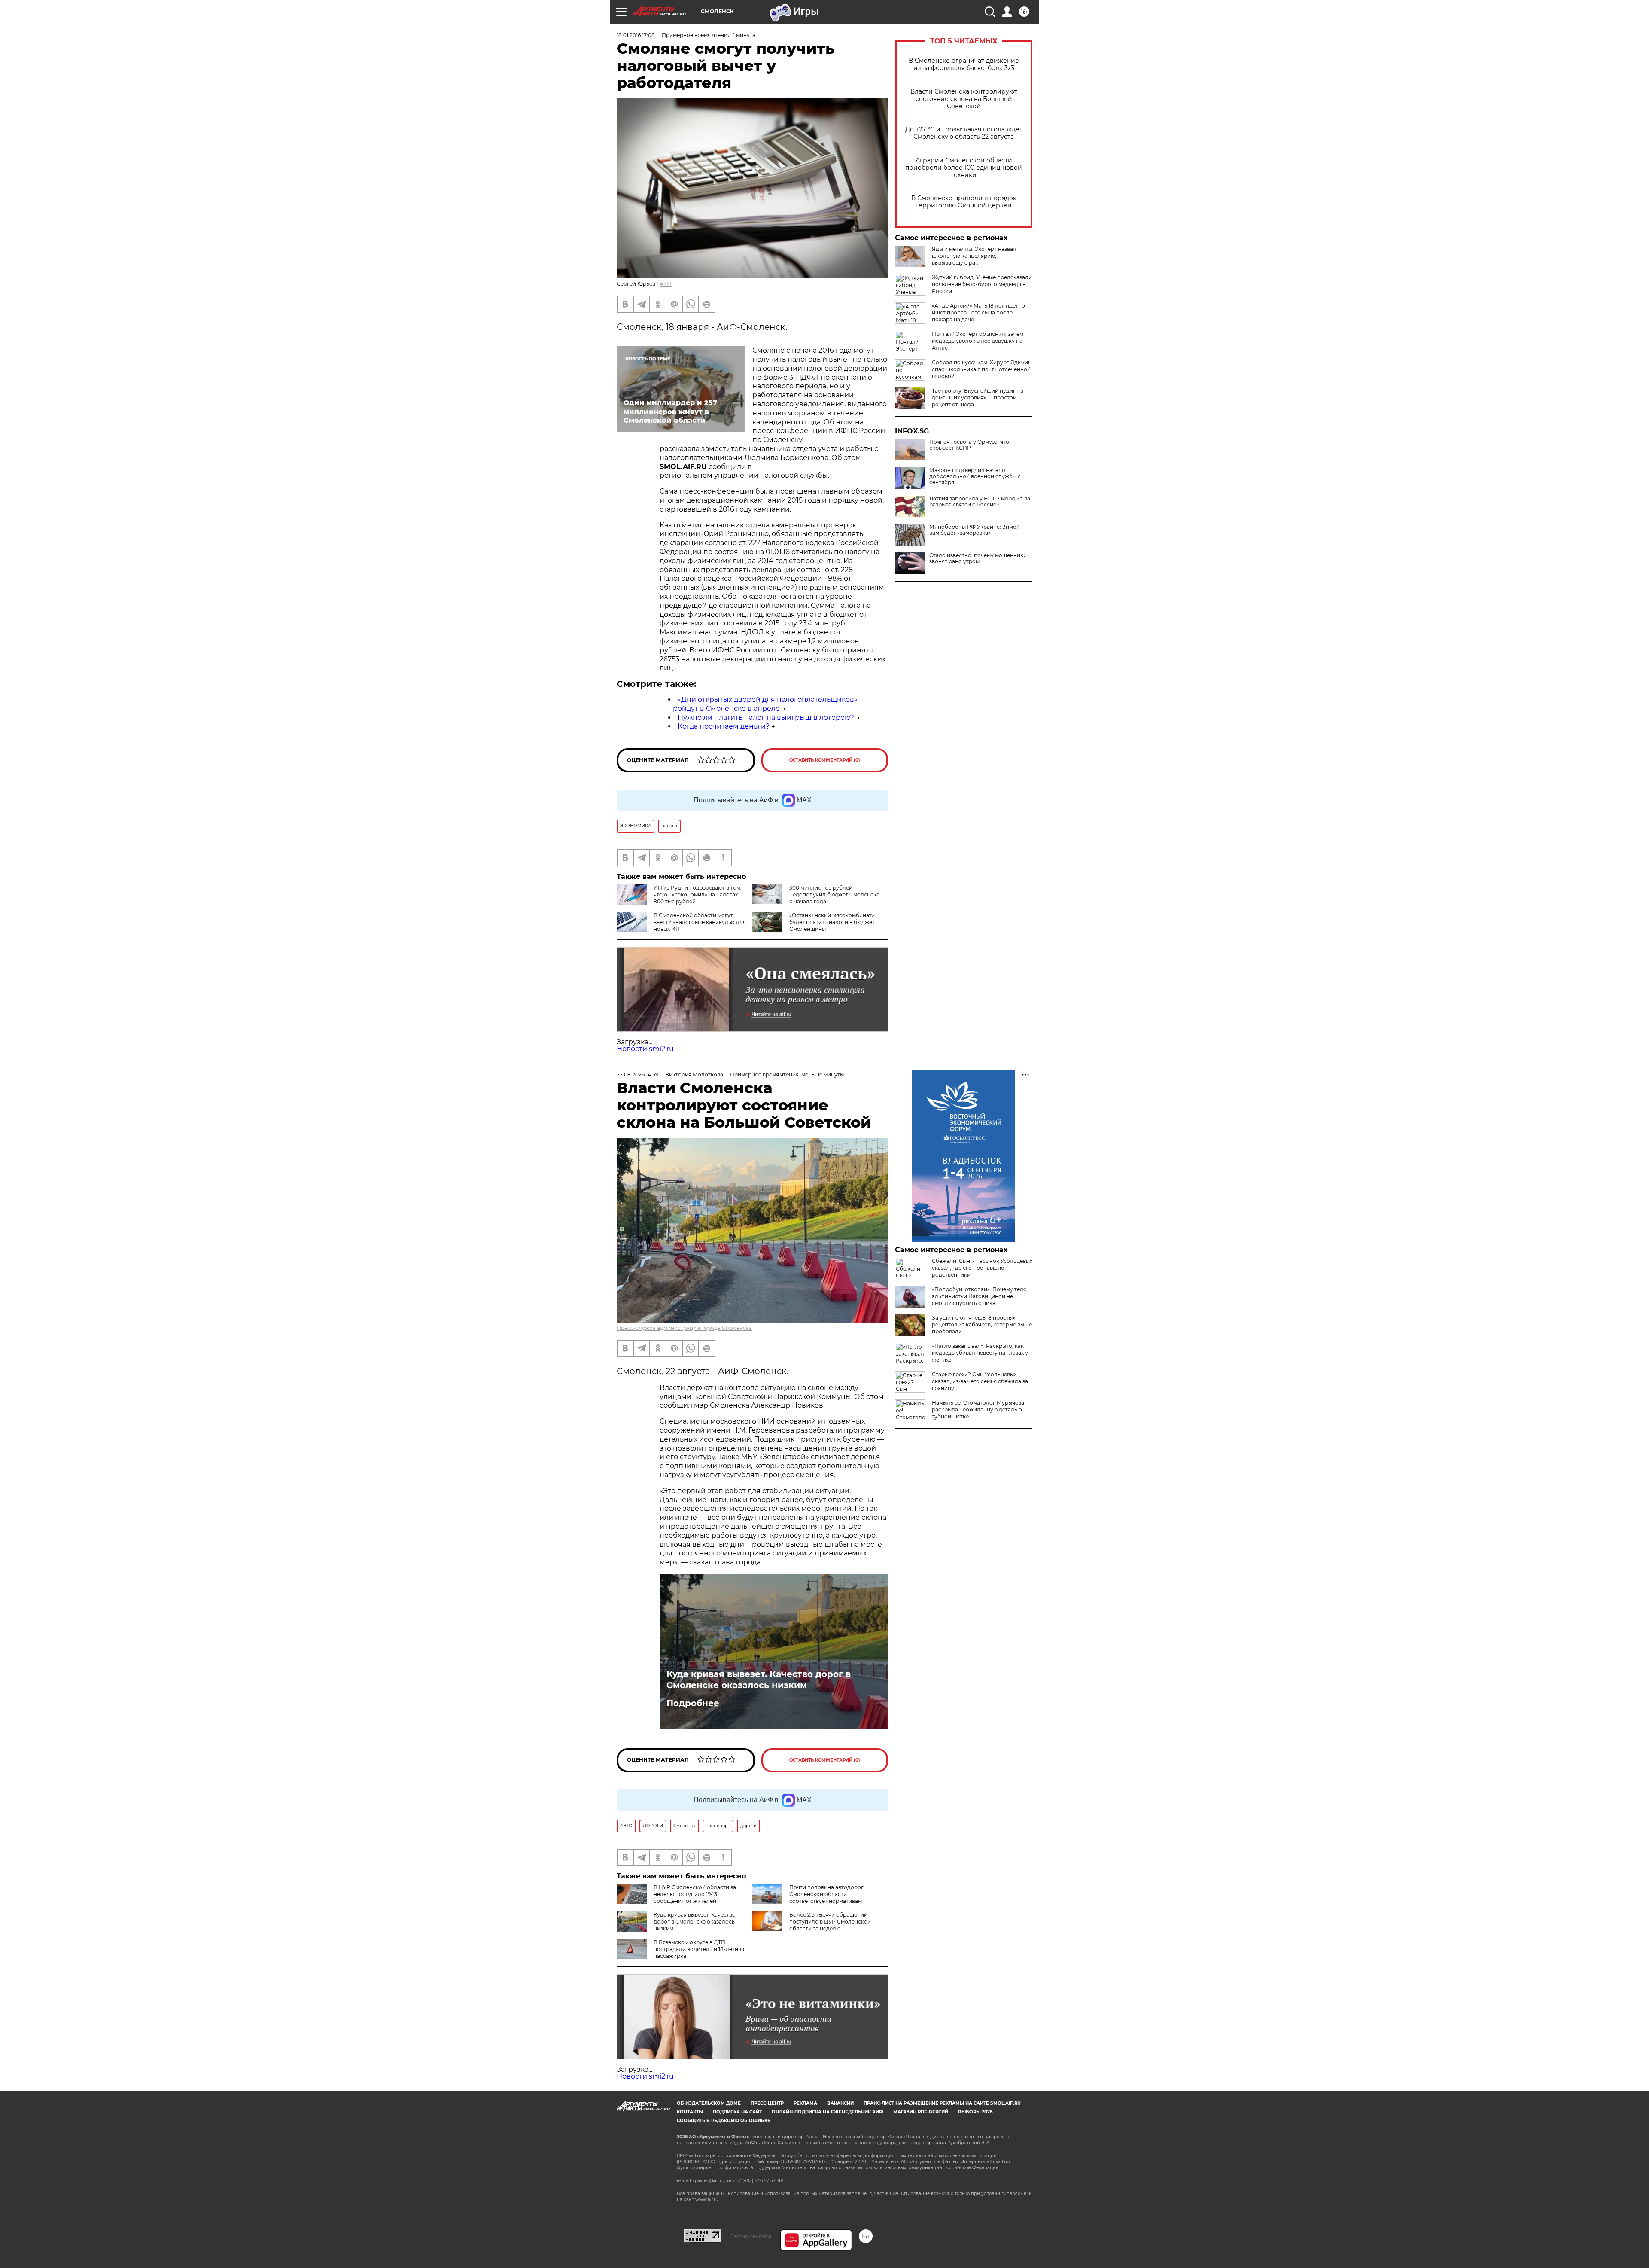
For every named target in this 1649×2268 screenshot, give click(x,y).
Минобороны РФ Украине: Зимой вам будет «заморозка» (975, 530)
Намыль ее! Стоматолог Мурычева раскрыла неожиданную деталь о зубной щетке (978, 1410)
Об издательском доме (709, 2103)
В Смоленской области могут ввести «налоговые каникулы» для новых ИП (700, 922)
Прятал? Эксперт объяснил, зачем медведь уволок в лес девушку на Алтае (978, 341)
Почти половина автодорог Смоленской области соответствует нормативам (826, 1894)
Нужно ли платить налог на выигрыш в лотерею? (766, 718)
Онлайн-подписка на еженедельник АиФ (828, 2112)
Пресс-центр (767, 2103)
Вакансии (840, 2103)
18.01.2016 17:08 (636, 35)
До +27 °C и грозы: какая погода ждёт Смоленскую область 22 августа (964, 133)
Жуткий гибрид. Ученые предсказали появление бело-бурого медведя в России (982, 284)
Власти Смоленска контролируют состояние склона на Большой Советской (964, 99)
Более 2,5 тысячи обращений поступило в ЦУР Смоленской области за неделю (830, 1922)
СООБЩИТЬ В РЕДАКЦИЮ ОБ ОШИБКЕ (724, 2120)
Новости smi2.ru (645, 1049)
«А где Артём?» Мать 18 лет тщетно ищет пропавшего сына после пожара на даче (978, 312)
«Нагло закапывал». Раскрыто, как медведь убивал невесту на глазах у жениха (980, 1353)
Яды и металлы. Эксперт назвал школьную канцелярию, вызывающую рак (974, 256)
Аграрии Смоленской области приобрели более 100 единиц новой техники (964, 168)
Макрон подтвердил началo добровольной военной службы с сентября (975, 476)
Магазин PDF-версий (921, 2112)
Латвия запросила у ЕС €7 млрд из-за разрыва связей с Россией (980, 502)
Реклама (805, 2103)
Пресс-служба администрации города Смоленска (684, 1328)
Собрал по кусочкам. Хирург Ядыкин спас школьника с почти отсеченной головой (982, 369)
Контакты (690, 2112)
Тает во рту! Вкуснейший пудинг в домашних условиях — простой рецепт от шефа (978, 398)
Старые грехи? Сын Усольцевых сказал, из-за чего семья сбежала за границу (980, 1381)
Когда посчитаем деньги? (724, 726)
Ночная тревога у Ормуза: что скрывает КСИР (969, 445)
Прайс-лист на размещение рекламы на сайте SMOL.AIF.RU (942, 2103)
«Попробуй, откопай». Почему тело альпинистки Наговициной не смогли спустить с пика (979, 1296)
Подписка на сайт (737, 2112)
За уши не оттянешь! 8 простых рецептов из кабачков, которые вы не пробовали (982, 1325)
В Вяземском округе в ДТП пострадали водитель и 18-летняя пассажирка (699, 1949)
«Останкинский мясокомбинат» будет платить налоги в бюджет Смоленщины (832, 922)
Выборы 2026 (975, 2112)
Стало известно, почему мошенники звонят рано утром (978, 558)
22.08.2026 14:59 (637, 1075)
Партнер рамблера (751, 2236)
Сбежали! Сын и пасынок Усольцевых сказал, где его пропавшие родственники (982, 1268)
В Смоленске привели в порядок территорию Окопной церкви (964, 202)
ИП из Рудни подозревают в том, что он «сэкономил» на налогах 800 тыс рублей (698, 895)
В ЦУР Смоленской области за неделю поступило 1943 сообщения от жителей (695, 1894)
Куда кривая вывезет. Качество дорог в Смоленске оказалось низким (759, 1680)
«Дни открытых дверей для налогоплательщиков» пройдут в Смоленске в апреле (763, 704)
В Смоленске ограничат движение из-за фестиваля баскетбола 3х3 (964, 64)
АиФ (666, 284)
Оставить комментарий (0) (825, 760)
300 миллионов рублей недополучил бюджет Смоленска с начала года (834, 895)
